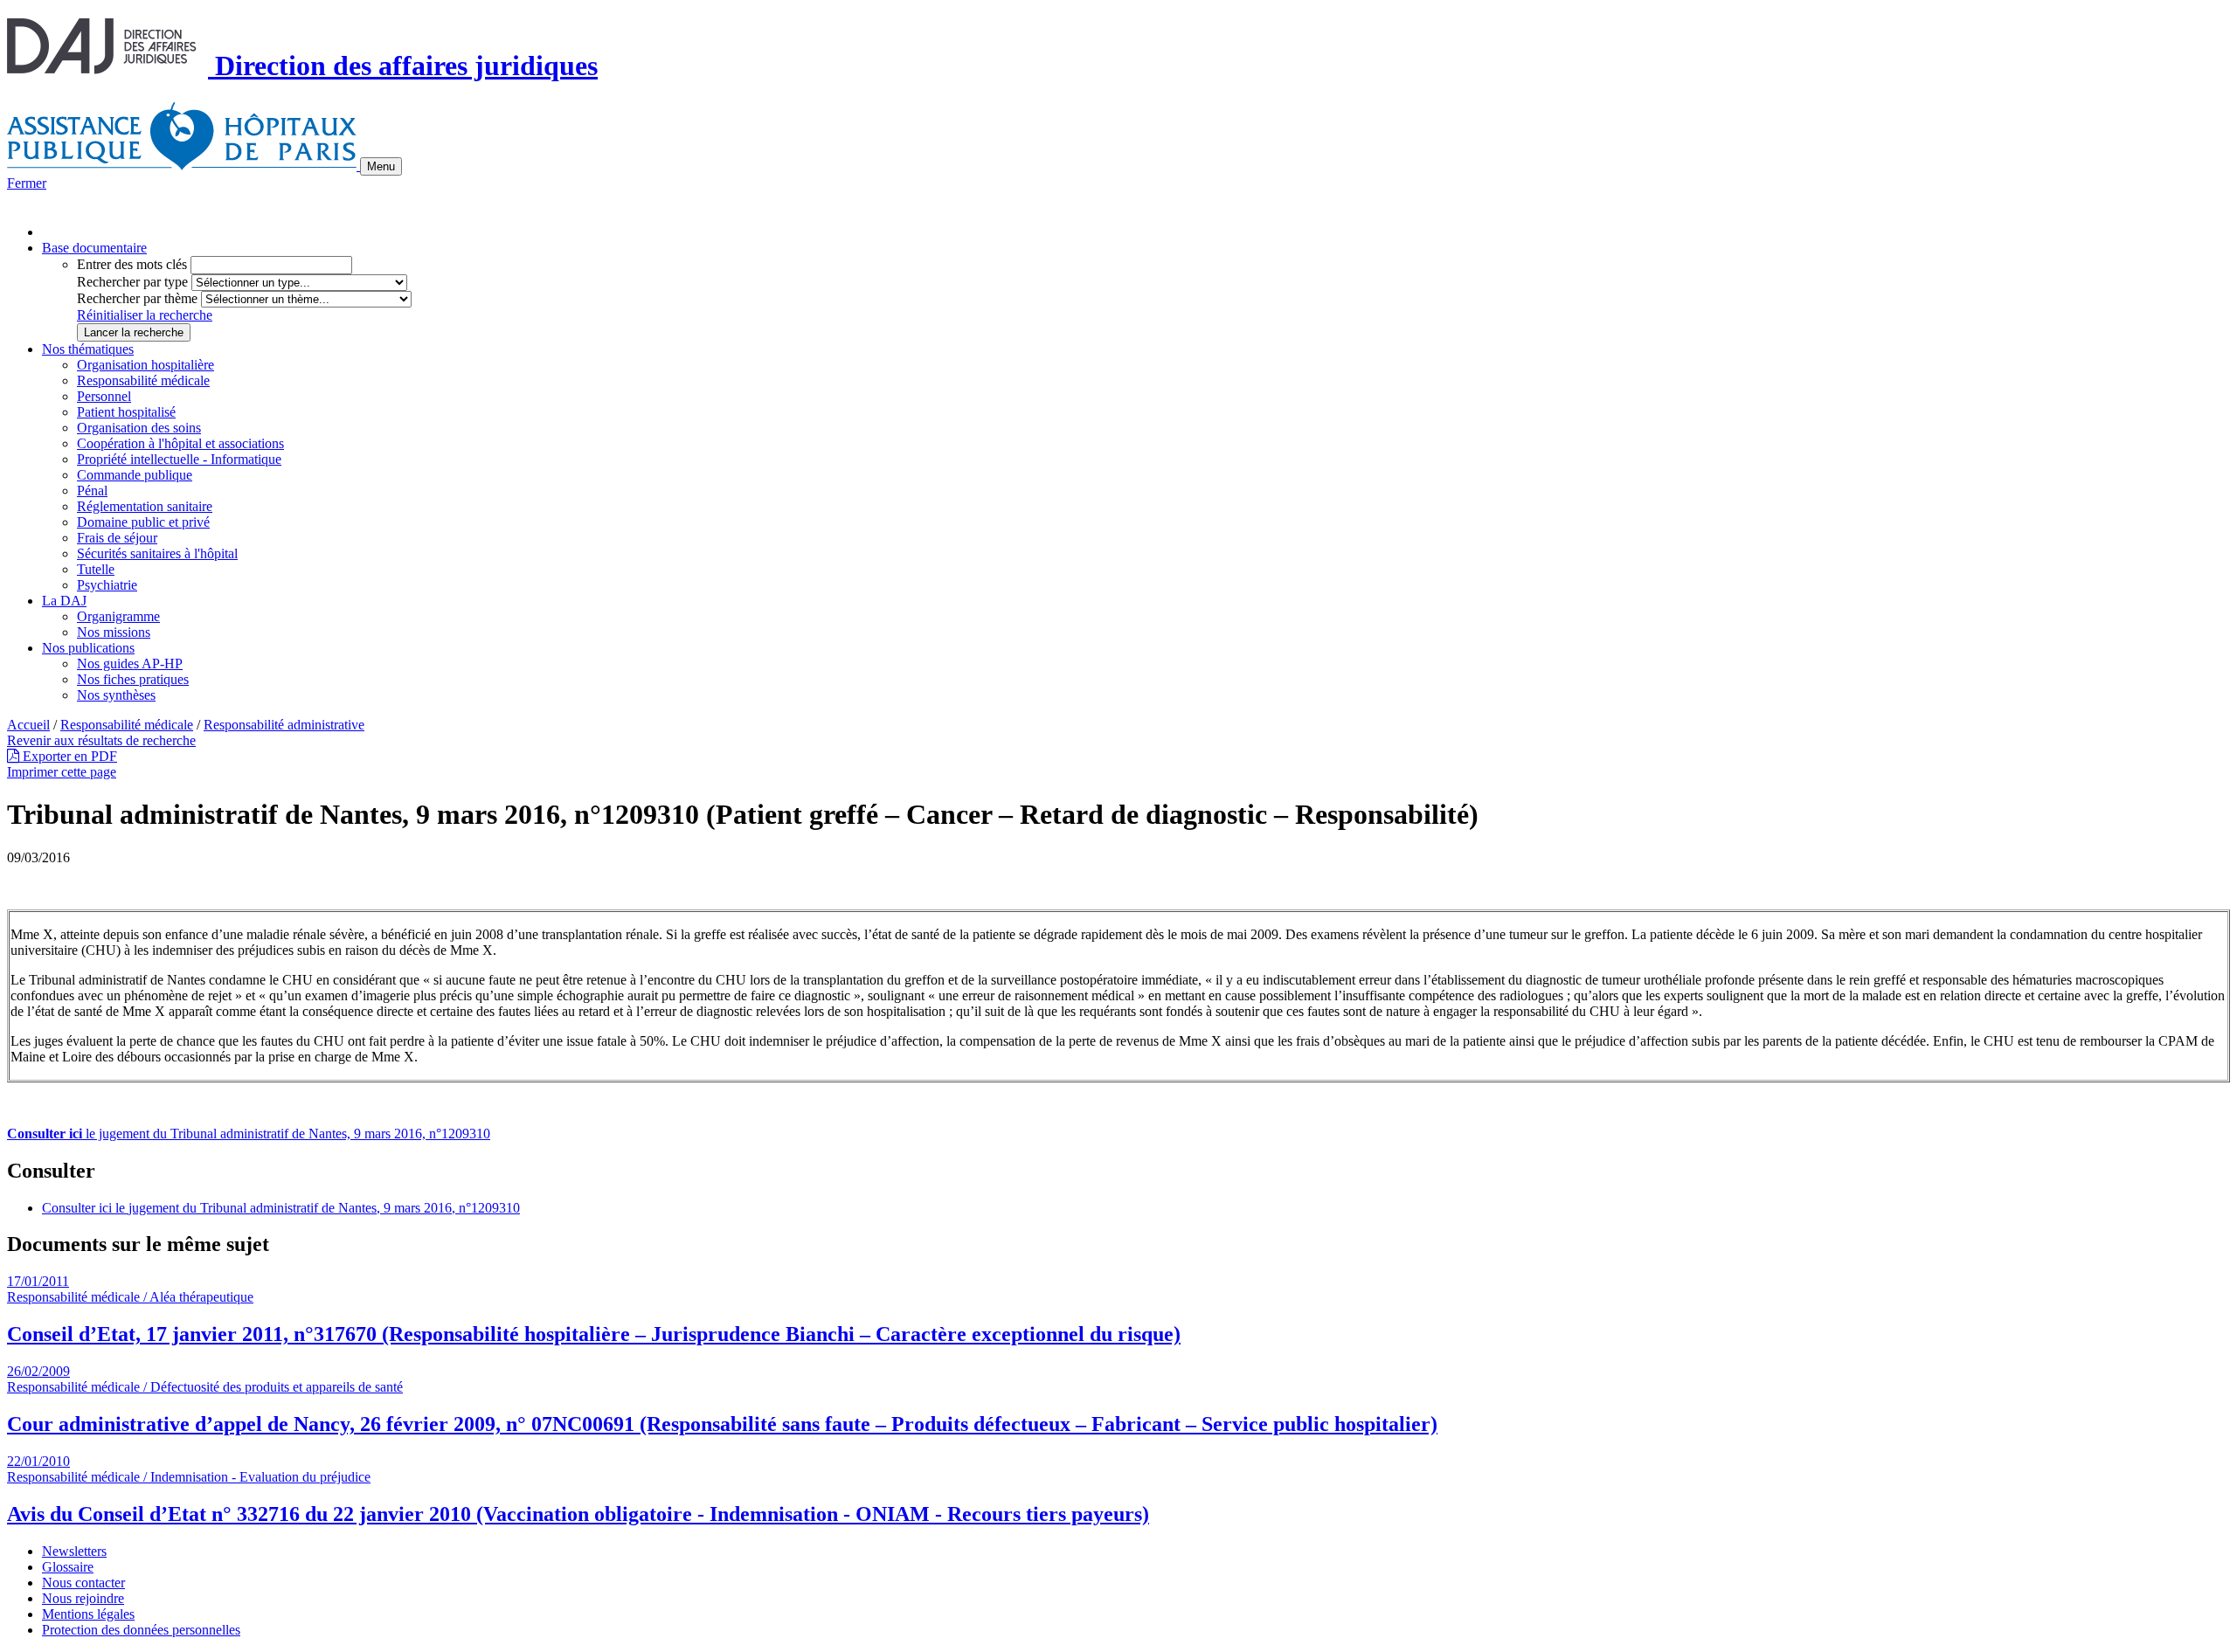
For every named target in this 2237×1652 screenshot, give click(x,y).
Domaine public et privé (143, 522)
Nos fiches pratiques (133, 679)
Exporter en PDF (68, 756)
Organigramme (118, 616)
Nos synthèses (116, 695)
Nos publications (88, 648)
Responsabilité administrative (284, 725)
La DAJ (64, 601)
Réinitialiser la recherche (145, 315)
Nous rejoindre (83, 1598)
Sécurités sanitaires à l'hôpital (157, 553)
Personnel (104, 396)
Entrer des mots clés (132, 264)
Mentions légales (88, 1614)
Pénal (92, 491)
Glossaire (68, 1567)
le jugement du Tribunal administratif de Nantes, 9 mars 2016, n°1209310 (249, 1134)
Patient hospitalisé (126, 412)
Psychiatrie (107, 585)
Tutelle (96, 569)
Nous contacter (83, 1583)
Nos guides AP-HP (130, 664)
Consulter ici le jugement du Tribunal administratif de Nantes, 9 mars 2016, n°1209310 (281, 1208)
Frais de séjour (117, 538)
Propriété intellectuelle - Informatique (179, 459)
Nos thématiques (88, 349)
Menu (381, 166)
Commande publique (135, 475)
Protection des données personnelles (141, 1630)
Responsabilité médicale (143, 380)
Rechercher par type (132, 282)
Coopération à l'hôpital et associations (180, 443)
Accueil (28, 725)
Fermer (27, 183)
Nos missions (114, 632)
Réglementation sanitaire (145, 506)
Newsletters (74, 1551)
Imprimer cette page (62, 772)
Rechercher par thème (137, 298)
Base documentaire (94, 248)
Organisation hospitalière (145, 365)
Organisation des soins (139, 428)
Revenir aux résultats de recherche (101, 740)
